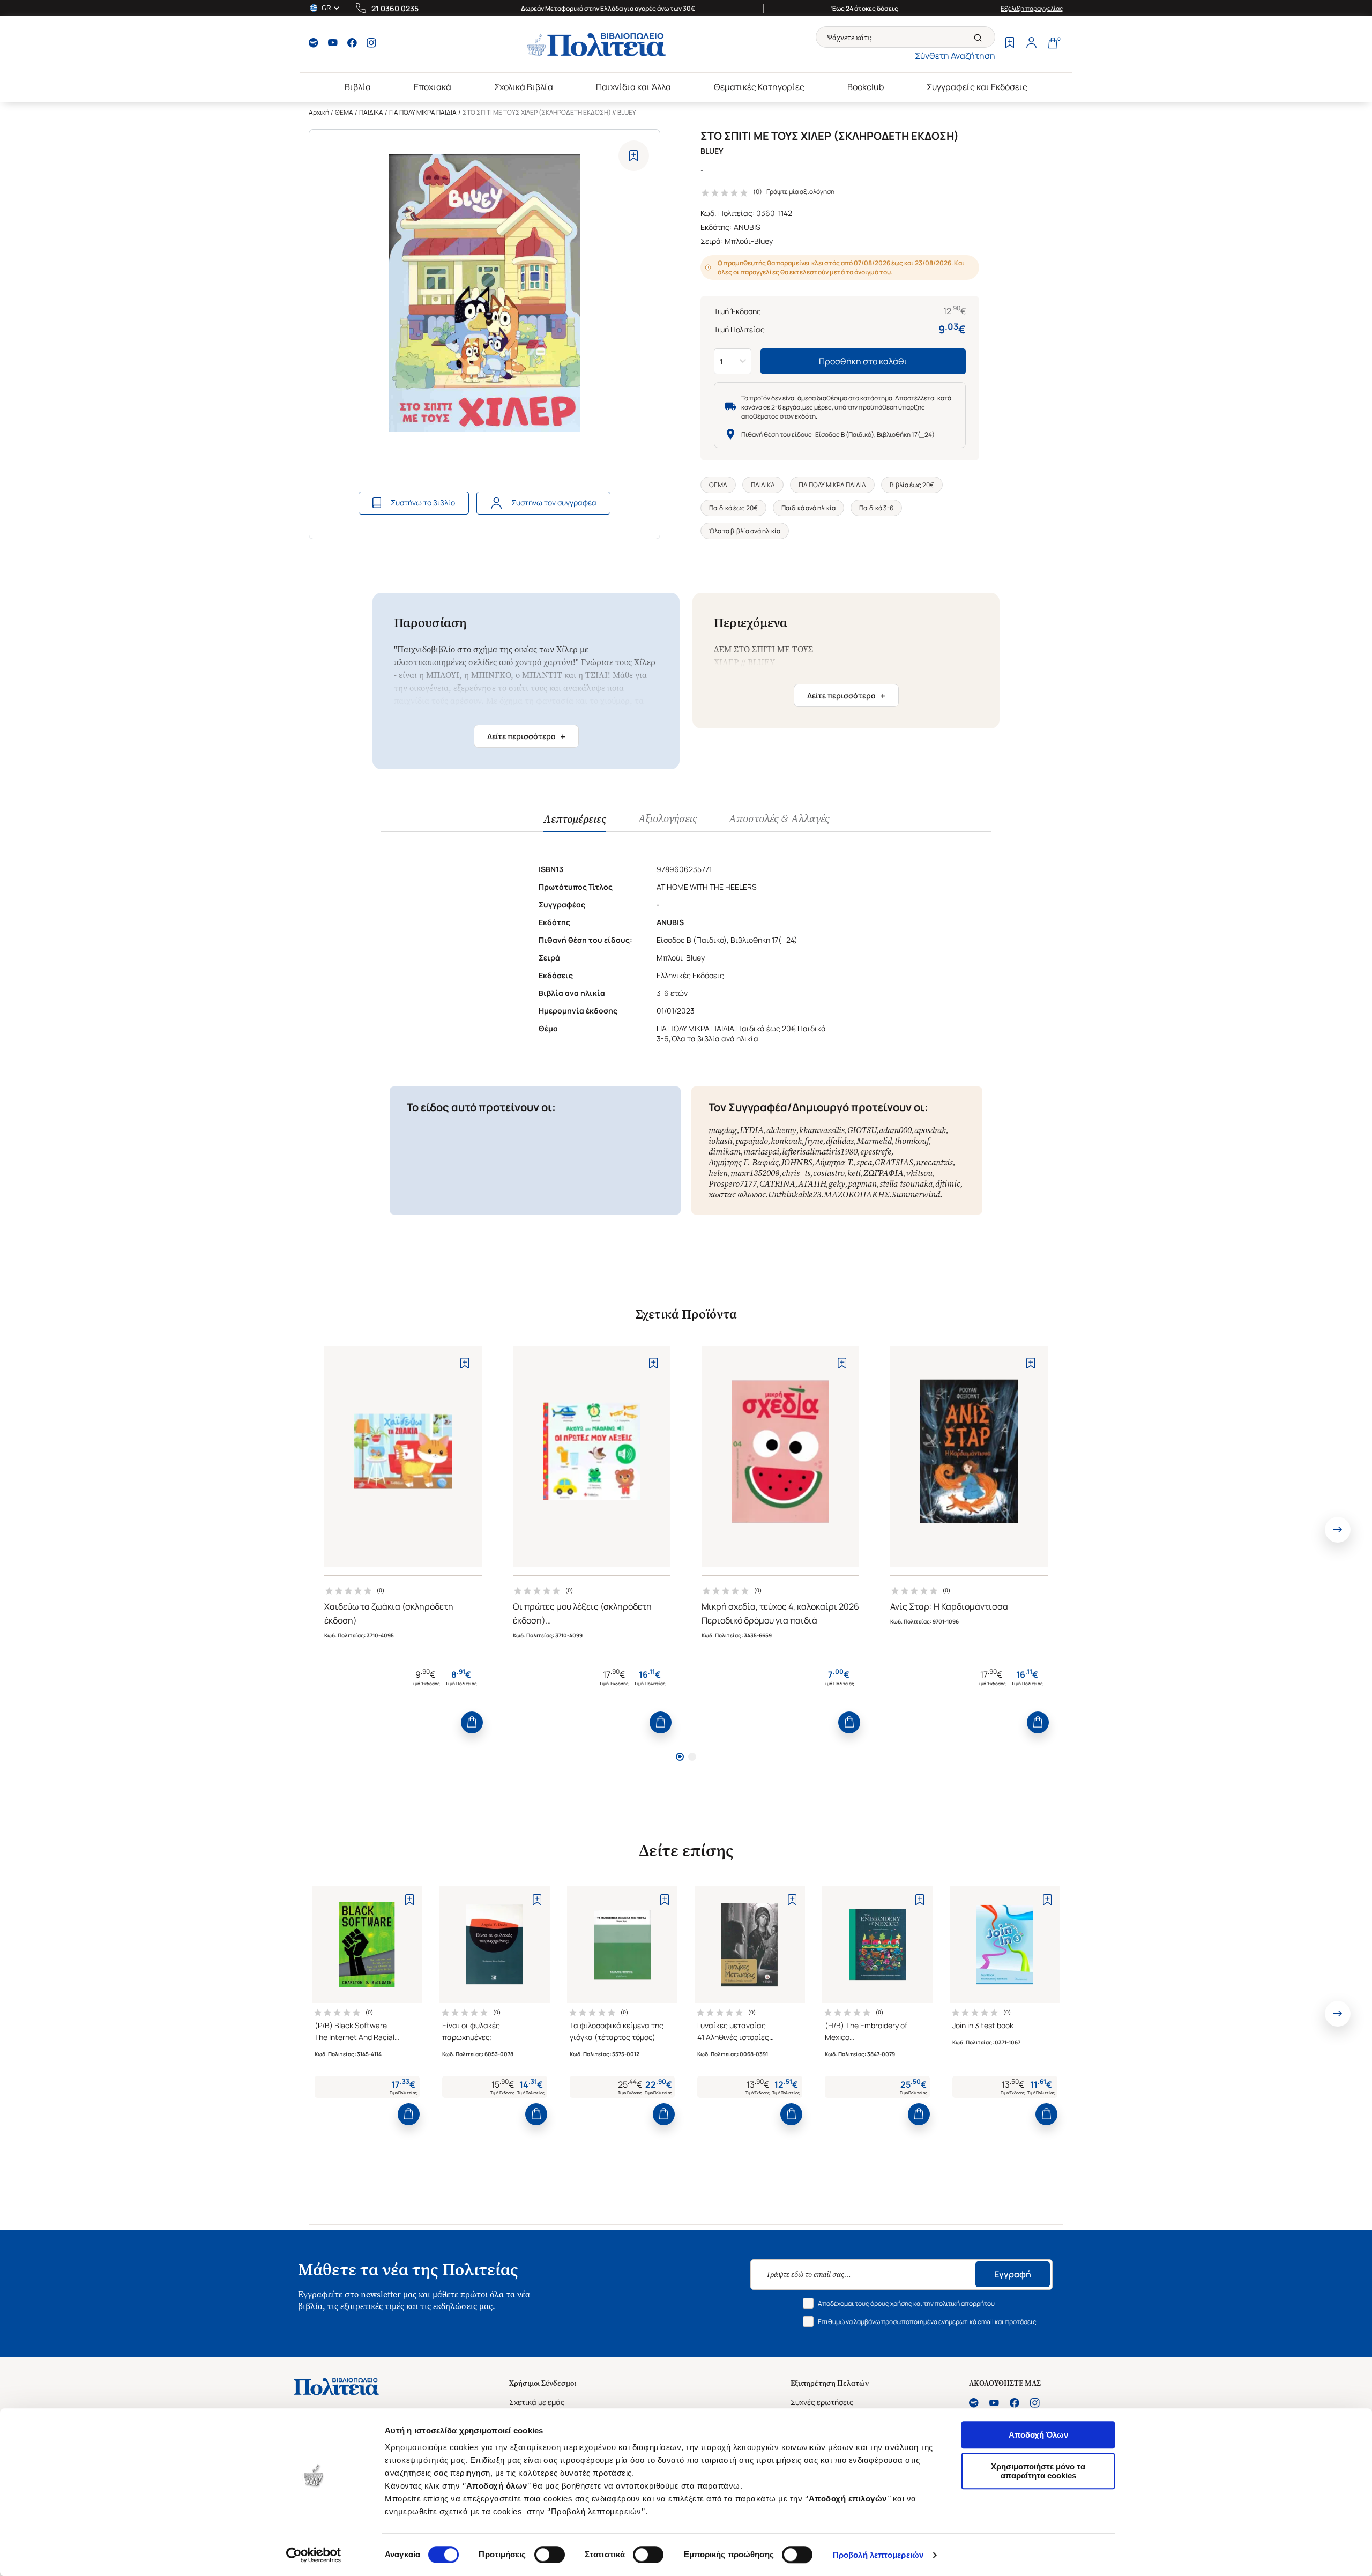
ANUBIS (747, 227)
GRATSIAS (894, 1162)
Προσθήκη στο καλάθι (863, 361)
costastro (829, 1173)
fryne (814, 1141)
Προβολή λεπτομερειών (878, 2555)
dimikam (725, 1152)
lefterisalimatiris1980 (820, 1152)
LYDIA (752, 1130)
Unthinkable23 (795, 1194)
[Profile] (1031, 44)
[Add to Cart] (472, 1722)
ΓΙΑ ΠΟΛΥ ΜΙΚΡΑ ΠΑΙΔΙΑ (423, 112)
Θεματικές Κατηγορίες (759, 87)
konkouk (786, 1141)
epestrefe (876, 1152)
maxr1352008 (755, 1173)
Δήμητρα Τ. (834, 1162)
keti (854, 1173)
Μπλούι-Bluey (749, 241)
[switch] (550, 2555)
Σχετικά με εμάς (537, 2402)
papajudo (752, 1141)
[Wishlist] (1010, 44)
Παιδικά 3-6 (876, 508)
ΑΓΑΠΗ (812, 1184)
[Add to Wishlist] (634, 156)
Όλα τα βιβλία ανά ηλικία (745, 531)
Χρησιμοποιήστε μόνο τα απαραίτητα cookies (1038, 2471)
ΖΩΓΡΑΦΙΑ (883, 1173)
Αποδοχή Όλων (1038, 2435)
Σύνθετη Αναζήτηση (955, 56)
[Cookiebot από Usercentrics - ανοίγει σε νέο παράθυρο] (314, 2555)
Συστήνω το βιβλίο (423, 502)
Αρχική (319, 112)
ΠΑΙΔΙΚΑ (371, 112)
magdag (723, 1130)
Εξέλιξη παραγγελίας (1032, 8)
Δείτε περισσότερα (526, 736)
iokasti (721, 1141)
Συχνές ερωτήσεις (822, 2402)
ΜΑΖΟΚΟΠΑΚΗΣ (856, 1194)
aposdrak (930, 1130)
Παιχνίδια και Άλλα (633, 87)
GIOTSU (862, 1130)
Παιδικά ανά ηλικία (808, 508)
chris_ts (796, 1173)
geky (837, 1184)
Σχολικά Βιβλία (524, 87)
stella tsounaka (906, 1184)
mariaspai (761, 1152)
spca (864, 1162)
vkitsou (919, 1173)
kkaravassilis (822, 1130)
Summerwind (916, 1194)
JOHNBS (797, 1162)
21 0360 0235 (395, 8)
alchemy (781, 1130)
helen (718, 1173)
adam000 (895, 1130)
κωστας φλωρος (737, 1194)
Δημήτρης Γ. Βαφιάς (743, 1162)
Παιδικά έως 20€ (733, 508)
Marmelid (874, 1141)
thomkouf (912, 1141)
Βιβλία (358, 87)
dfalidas (840, 1141)
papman (862, 1184)
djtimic (948, 1184)
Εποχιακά (433, 87)
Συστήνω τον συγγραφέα (554, 502)
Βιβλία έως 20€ (912, 485)
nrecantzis (934, 1162)
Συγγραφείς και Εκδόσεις (977, 87)
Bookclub (866, 87)
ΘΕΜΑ (344, 112)
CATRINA (777, 1184)
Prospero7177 (733, 1184)
